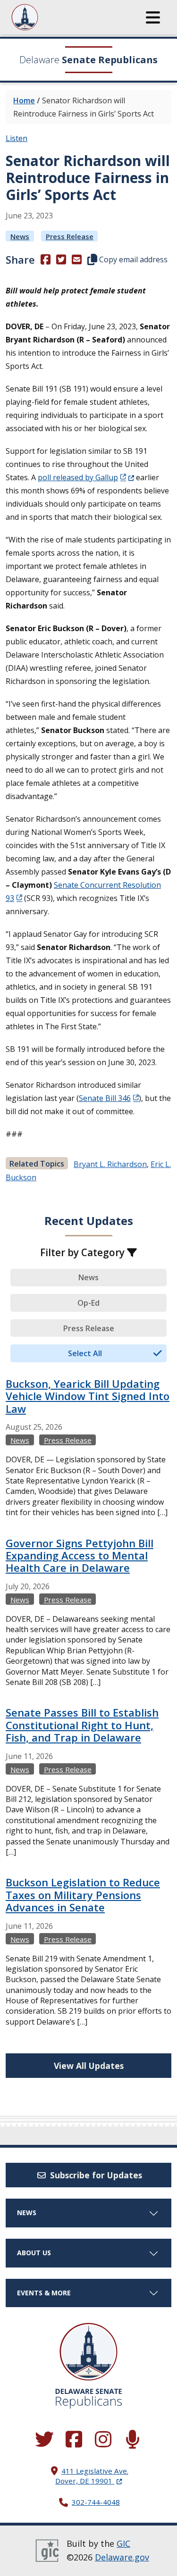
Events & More (44, 2293)
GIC (123, 2543)
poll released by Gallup (86, 477)
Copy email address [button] (132, 259)
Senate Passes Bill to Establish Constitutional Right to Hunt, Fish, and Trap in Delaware (82, 1725)
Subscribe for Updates (95, 2175)
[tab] (88, 1278)
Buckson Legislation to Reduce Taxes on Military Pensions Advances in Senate (83, 1895)
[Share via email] (77, 259)
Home (24, 100)
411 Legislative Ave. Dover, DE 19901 (92, 2476)
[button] (153, 17)
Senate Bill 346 (105, 1098)
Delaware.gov (122, 2557)
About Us (34, 2253)
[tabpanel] (88, 1712)
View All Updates (89, 2066)
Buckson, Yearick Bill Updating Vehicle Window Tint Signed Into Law (88, 1396)
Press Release (70, 236)
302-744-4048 (96, 2502)
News (20, 236)
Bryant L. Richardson (110, 1164)
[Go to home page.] (51, 17)
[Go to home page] (88, 2352)
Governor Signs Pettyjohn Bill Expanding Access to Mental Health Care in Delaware (80, 1555)
